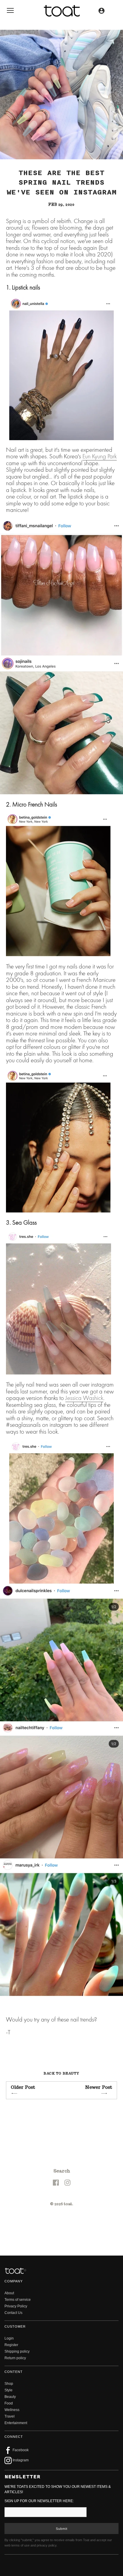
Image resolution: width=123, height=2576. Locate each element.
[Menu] (10, 12)
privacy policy (47, 2545)
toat (68, 2204)
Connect (14, 2437)
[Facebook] (56, 2182)
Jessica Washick (84, 1398)
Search (62, 2171)
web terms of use (17, 2545)
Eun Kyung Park (100, 456)
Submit (62, 2529)
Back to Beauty (61, 2073)
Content (14, 2372)
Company (14, 2281)
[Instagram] (67, 2182)
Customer (15, 2326)
